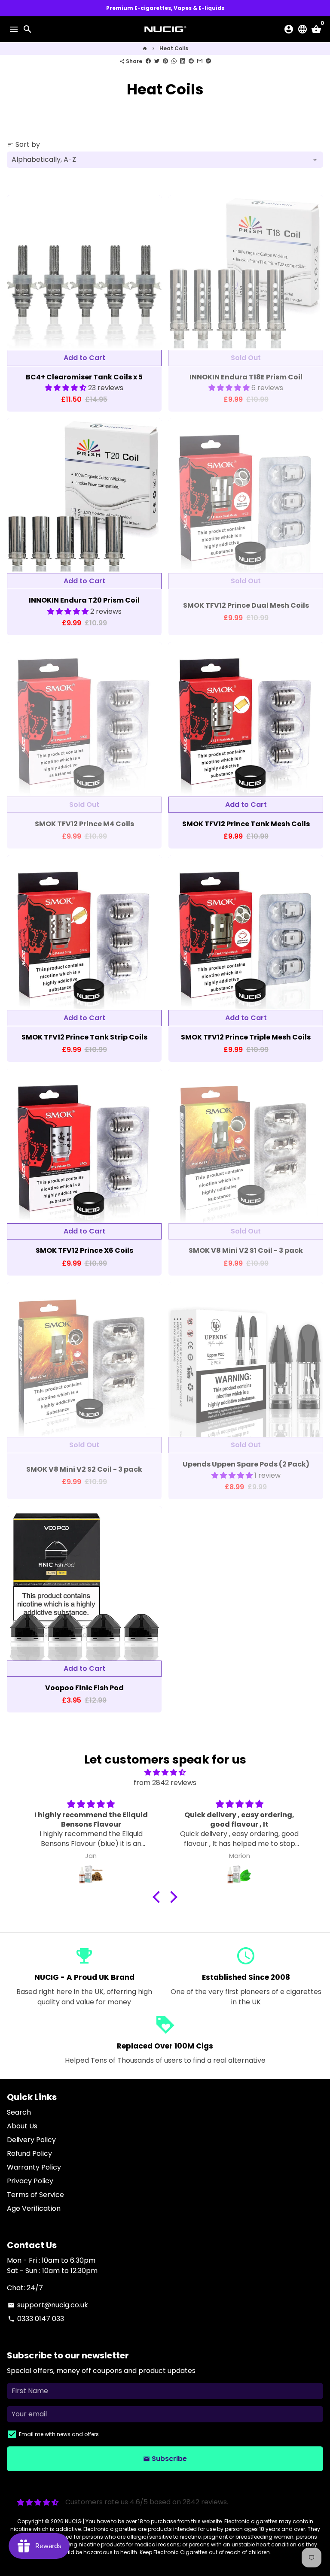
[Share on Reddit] (191, 61)
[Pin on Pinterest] (165, 61)
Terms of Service (35, 2195)
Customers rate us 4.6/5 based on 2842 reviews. (147, 2502)
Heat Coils (174, 48)
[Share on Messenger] (208, 61)
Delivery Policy (31, 2140)
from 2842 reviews (165, 1783)
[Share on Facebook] (148, 61)
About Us (22, 2126)
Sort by (23, 144)
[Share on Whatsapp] (174, 61)
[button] (67, 388)
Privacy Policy (30, 2181)
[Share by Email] (200, 61)
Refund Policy (29, 2153)
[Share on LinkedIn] (183, 61)
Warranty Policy (34, 2167)
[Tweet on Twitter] (157, 61)
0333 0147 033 (36, 2319)
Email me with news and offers (59, 2434)
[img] (165, 1772)
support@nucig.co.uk (48, 2305)
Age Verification (34, 2208)
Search (19, 2112)
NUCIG (73, 2521)
